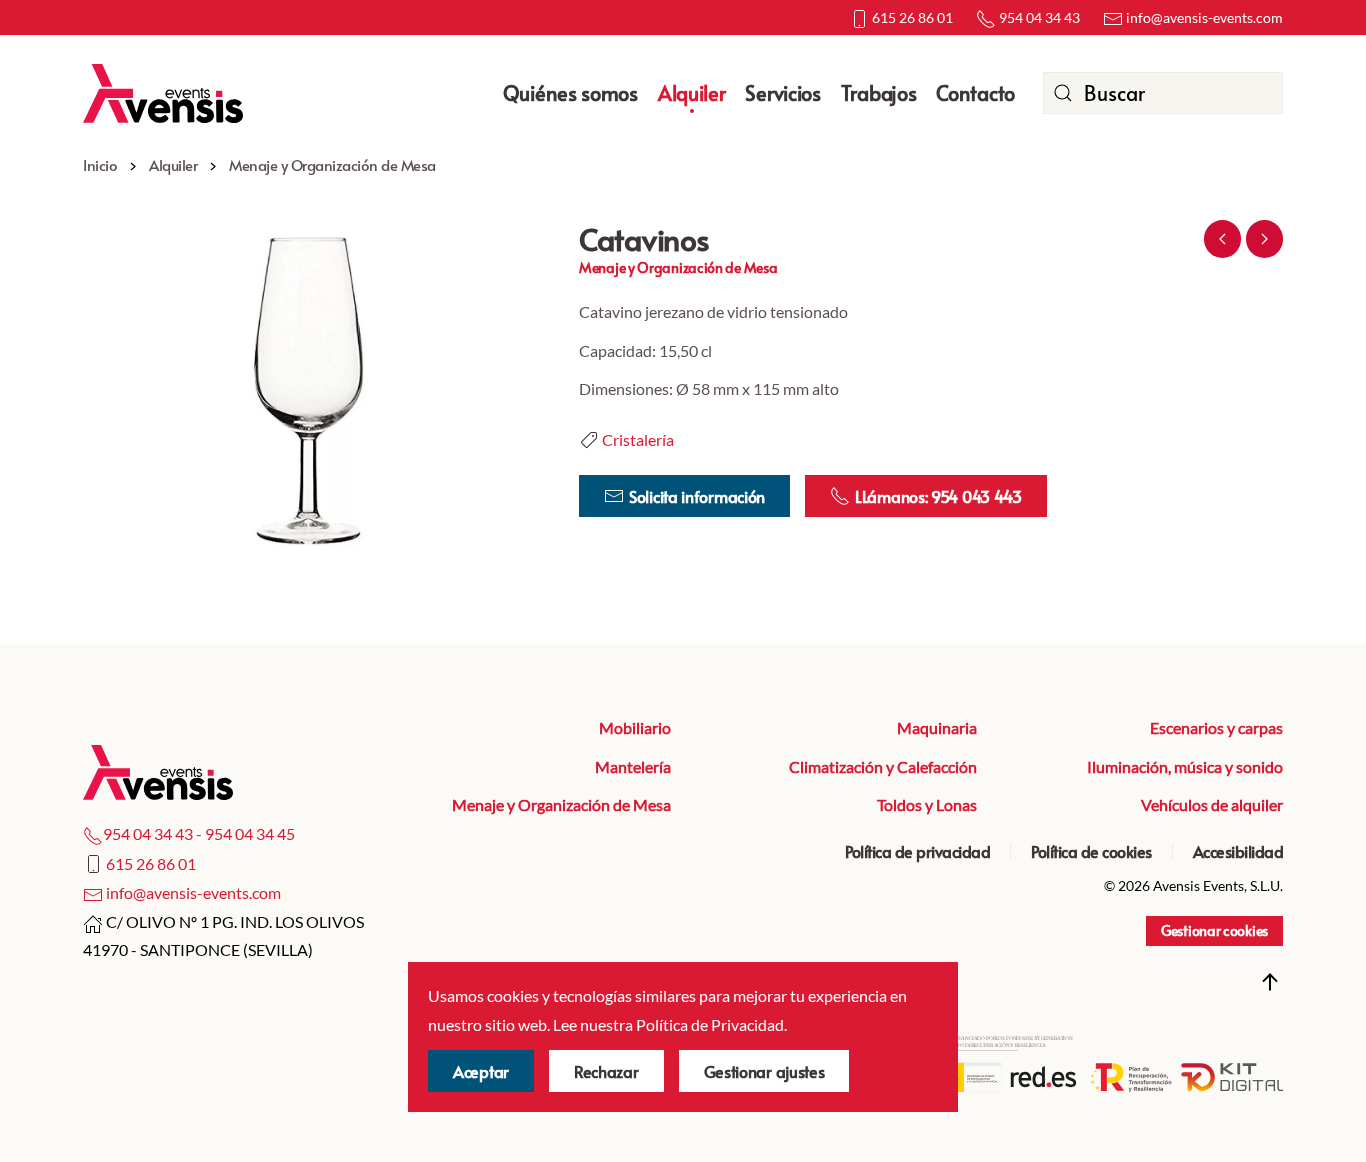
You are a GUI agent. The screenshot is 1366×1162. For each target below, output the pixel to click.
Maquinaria (937, 727)
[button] (311, 389)
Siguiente (1264, 239)
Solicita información (697, 496)
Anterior (1222, 239)
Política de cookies (1091, 851)
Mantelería (633, 766)
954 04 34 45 (250, 833)
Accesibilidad (1238, 851)
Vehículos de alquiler (1212, 804)
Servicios (782, 93)
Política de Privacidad (710, 1024)
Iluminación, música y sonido (1185, 766)
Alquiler (692, 93)
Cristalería (638, 439)
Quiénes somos (570, 93)
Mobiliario (635, 727)
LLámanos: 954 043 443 (938, 496)
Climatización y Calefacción (883, 766)
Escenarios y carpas (1216, 727)
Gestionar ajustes (764, 1071)
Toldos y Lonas (927, 804)
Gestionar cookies (1214, 930)
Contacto (975, 93)
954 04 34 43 (1038, 17)
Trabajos (879, 93)
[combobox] (1163, 93)
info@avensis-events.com (1203, 17)
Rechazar (606, 1071)
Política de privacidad (917, 851)
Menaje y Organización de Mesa (561, 804)
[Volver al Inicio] (163, 93)
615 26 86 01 (911, 17)
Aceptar (481, 1071)
